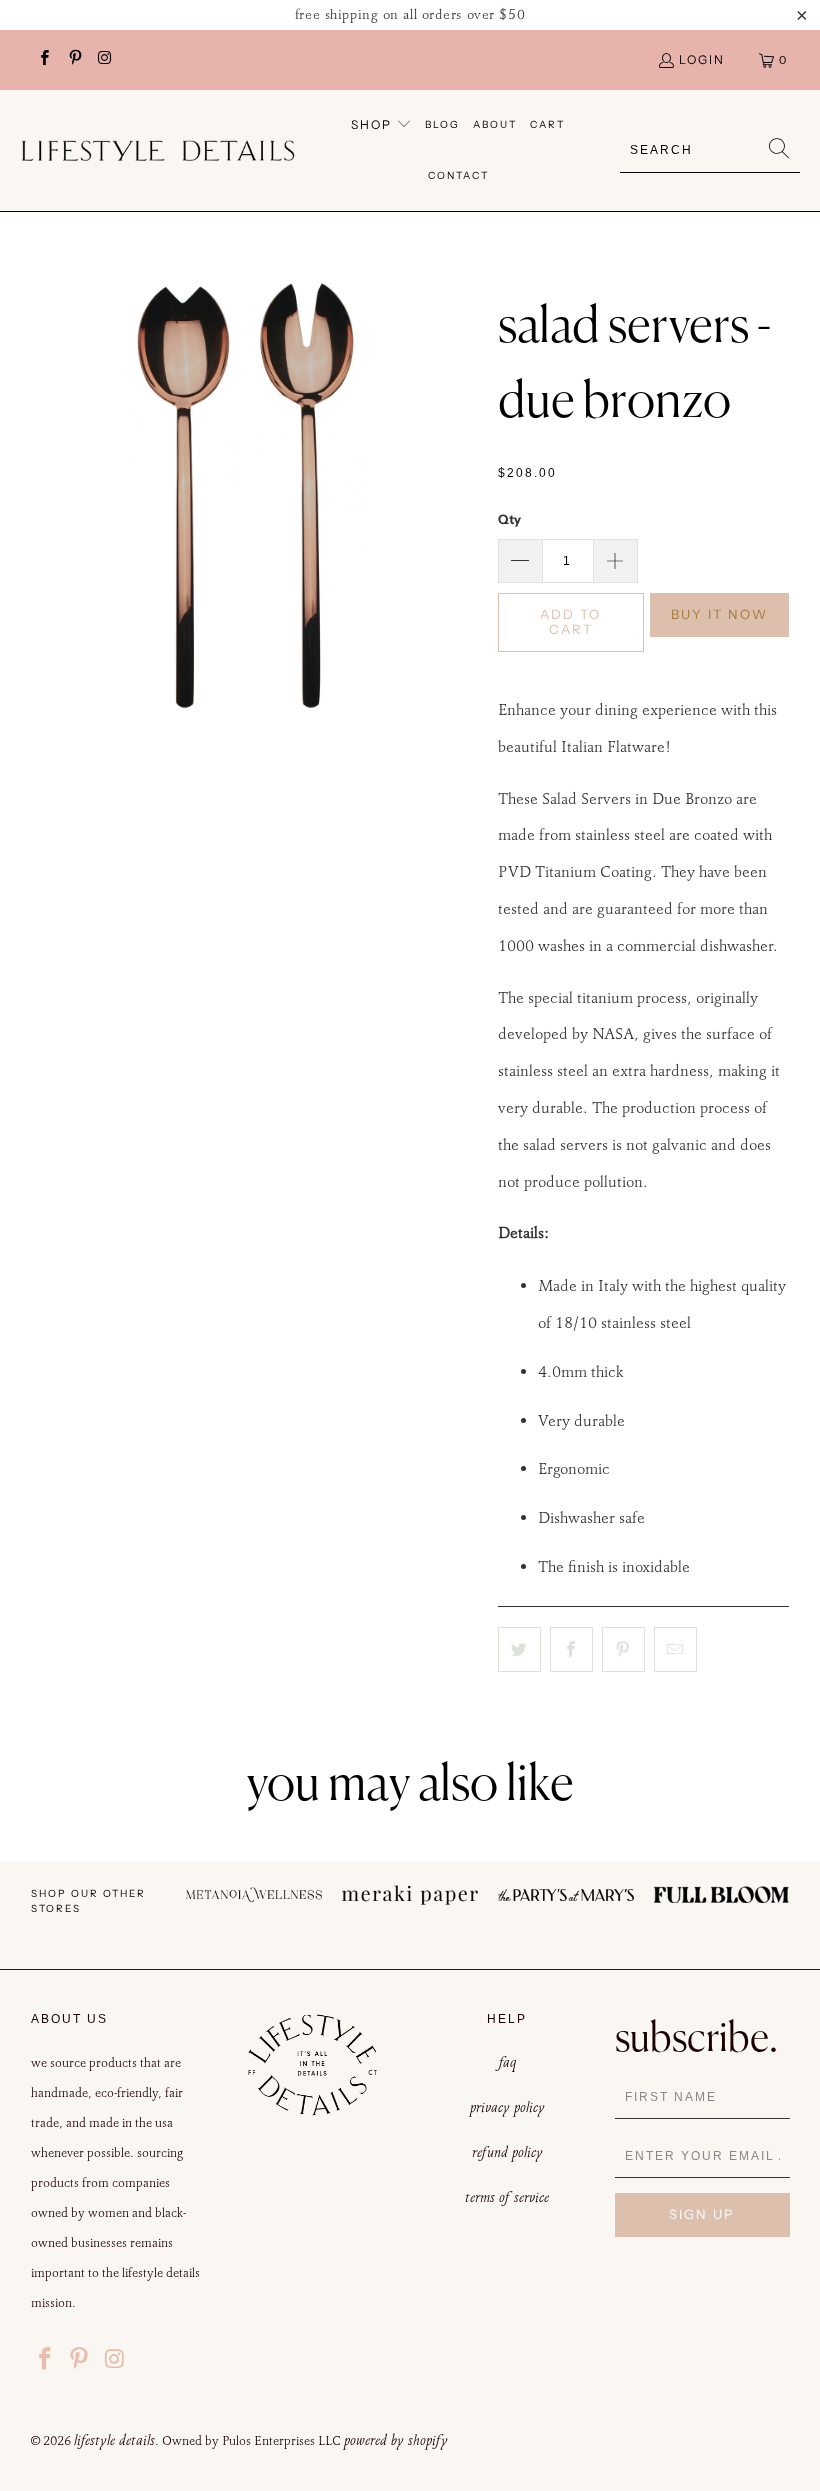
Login (702, 59)
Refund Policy (507, 2152)
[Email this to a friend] (675, 1650)
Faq (507, 2062)
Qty (509, 519)
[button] (381, 125)
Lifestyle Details (114, 2440)
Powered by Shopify (396, 2440)
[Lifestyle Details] (158, 151)
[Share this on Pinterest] (623, 1650)
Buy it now (719, 614)
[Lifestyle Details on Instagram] (104, 59)
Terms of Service (507, 2197)
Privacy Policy (507, 2107)
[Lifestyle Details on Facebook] (43, 59)
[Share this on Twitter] (519, 1650)
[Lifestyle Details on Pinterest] (73, 59)
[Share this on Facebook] (571, 1650)
